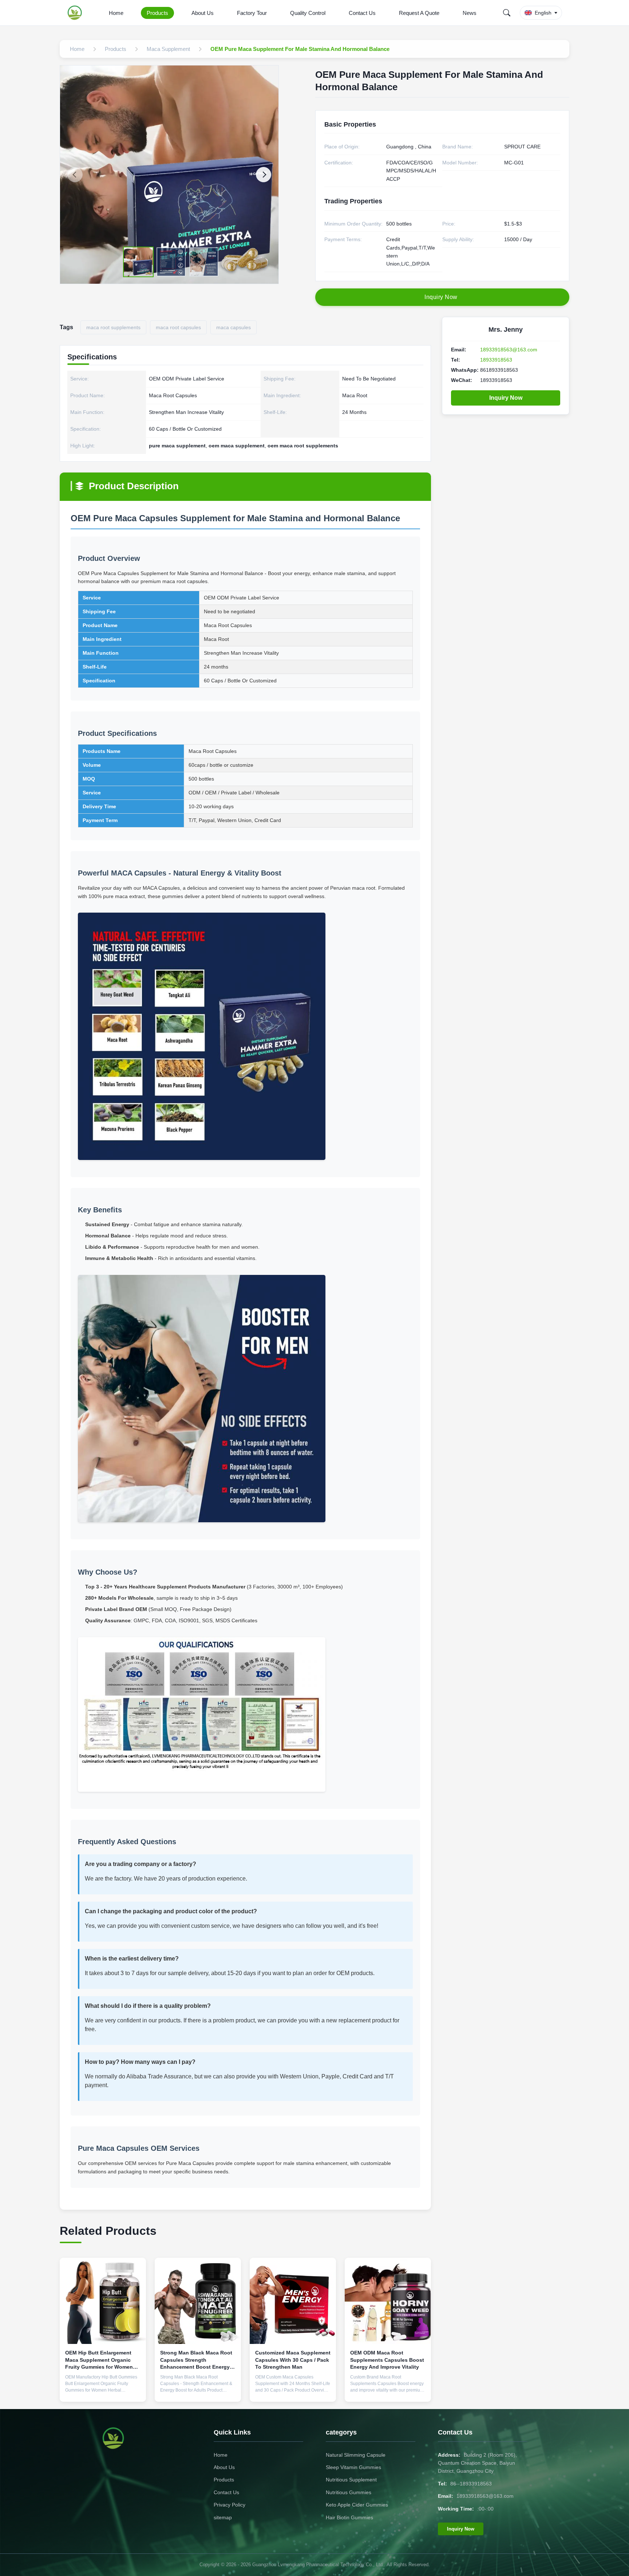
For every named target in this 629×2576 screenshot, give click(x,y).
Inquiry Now (506, 398)
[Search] (507, 13)
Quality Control (308, 13)
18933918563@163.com (509, 350)
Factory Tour (252, 13)
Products (157, 13)
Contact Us (362, 13)
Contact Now (103, 2390)
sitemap (223, 2517)
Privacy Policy (230, 2505)
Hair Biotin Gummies (349, 2517)
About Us (203, 13)
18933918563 (496, 360)
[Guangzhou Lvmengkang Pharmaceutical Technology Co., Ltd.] (76, 13)
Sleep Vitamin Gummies (353, 2467)
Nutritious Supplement (351, 2480)
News (470, 13)
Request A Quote (419, 13)
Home (116, 13)
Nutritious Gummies (349, 2492)
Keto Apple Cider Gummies (357, 2505)
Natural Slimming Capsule (356, 2455)
